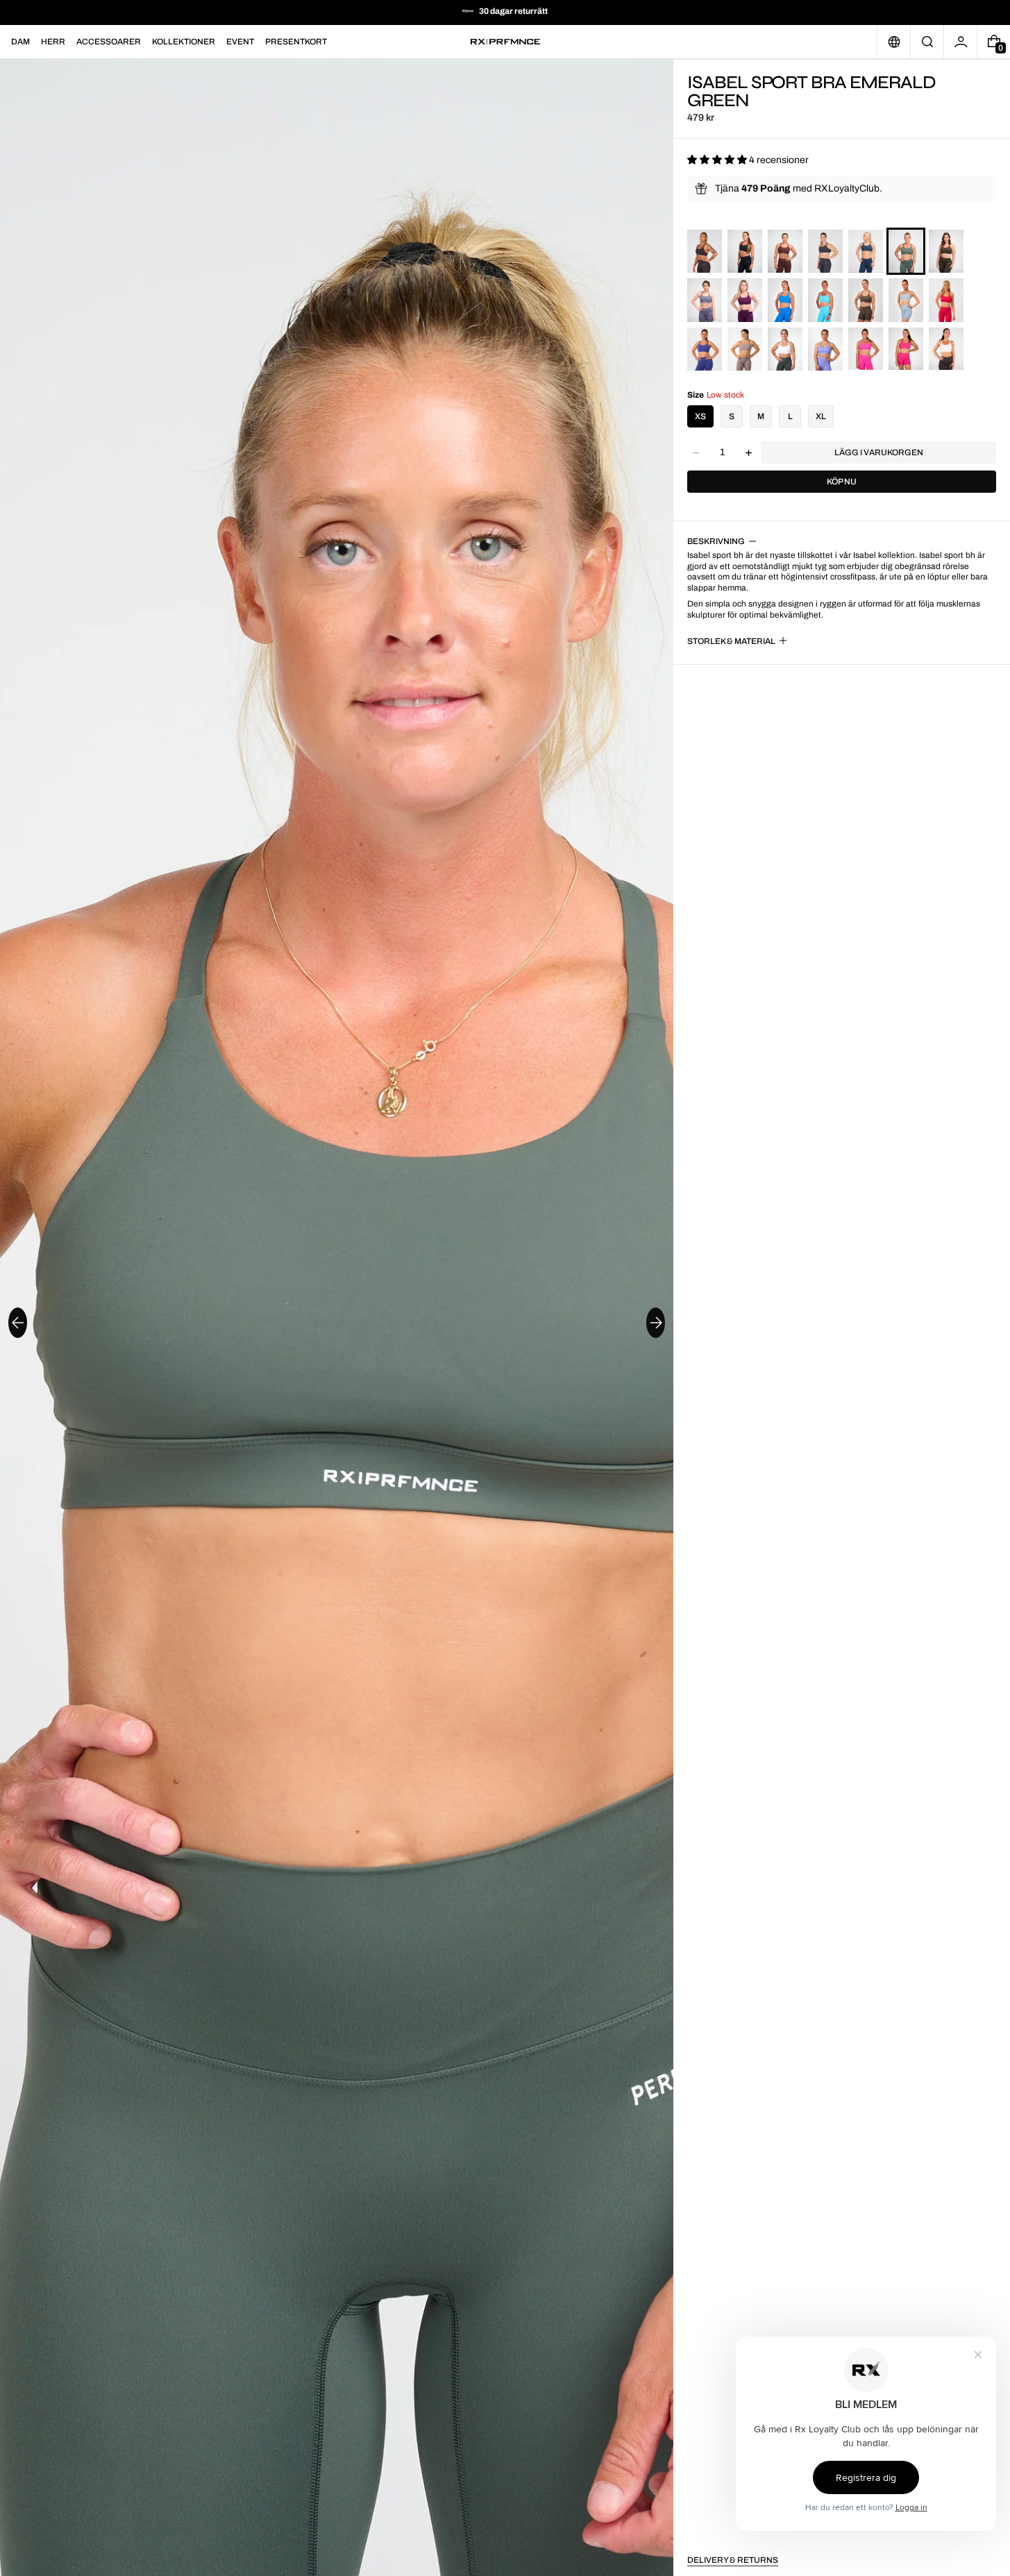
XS (700, 416)
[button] (927, 42)
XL (821, 416)
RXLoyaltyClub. (848, 188)
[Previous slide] (18, 1323)
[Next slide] (656, 1323)
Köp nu (842, 482)
